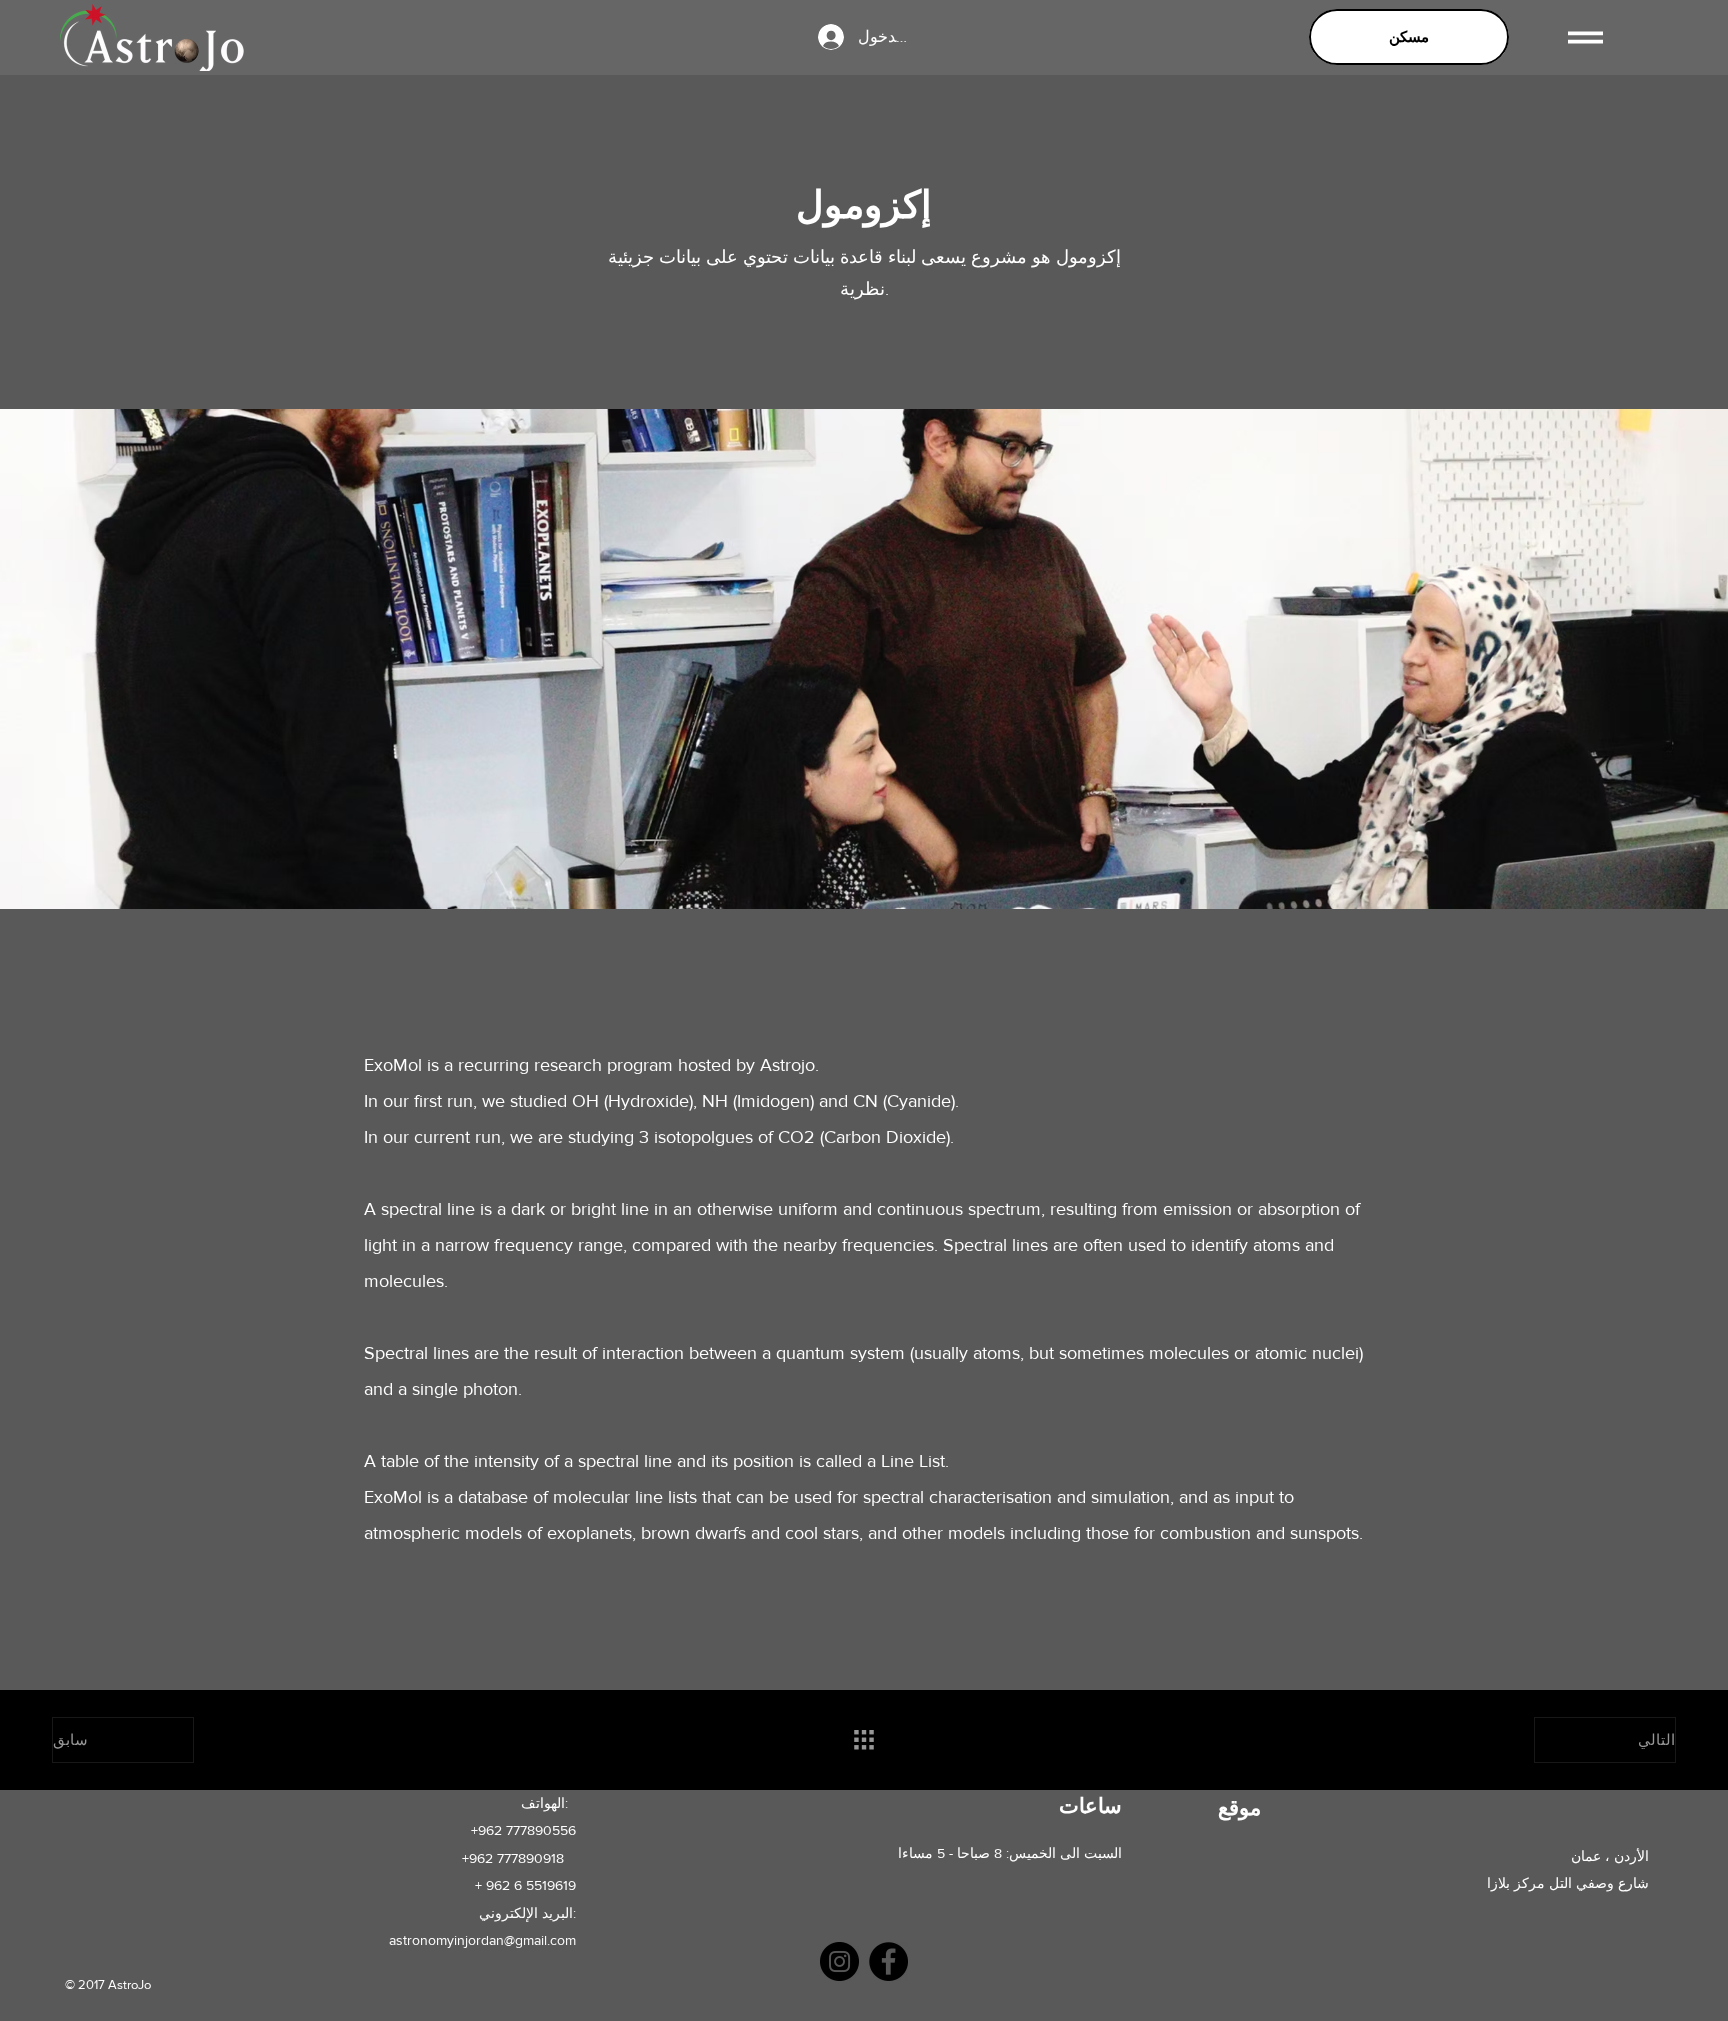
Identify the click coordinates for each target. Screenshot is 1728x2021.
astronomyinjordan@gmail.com (482, 1940)
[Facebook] (888, 1961)
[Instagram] (839, 1961)
